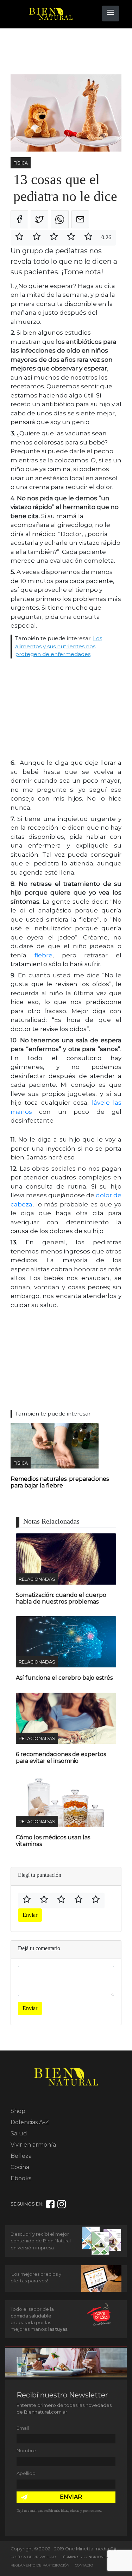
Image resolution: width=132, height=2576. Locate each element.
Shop (18, 2111)
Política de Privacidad (33, 2557)
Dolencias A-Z (30, 2122)
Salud (19, 2133)
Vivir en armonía (33, 2145)
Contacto (84, 2565)
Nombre (26, 2451)
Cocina (20, 2167)
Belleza (21, 2156)
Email (23, 2428)
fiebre (43, 955)
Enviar (30, 1915)
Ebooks (21, 2178)
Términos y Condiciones (84, 2557)
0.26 (106, 237)
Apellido (26, 2473)
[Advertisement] (67, 52)
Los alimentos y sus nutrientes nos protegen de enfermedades (59, 646)
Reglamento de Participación (40, 2565)
